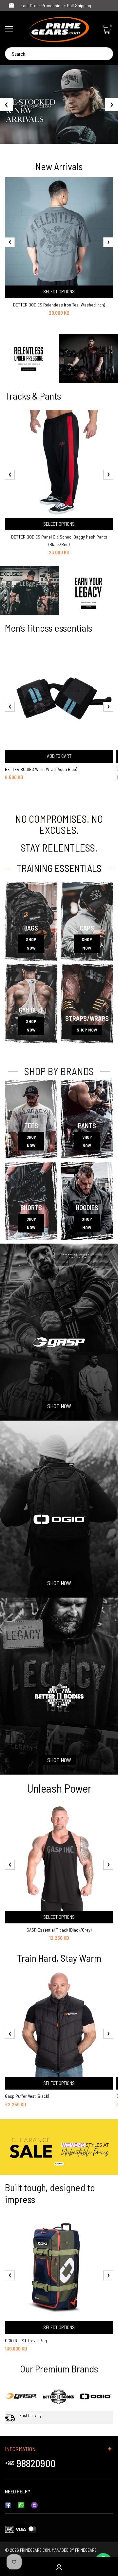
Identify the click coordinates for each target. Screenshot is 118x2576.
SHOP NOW (31, 944)
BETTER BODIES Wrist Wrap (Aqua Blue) (41, 769)
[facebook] (8, 2504)
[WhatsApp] (21, 2504)
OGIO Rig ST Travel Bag (26, 2340)
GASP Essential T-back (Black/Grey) (59, 1930)
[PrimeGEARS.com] (59, 29)
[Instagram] (34, 2504)
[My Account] (59, 2567)
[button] (59, 138)
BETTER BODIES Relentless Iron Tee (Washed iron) (59, 305)
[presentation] (10, 242)
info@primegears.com (54, 2491)
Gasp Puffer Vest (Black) (27, 2096)
